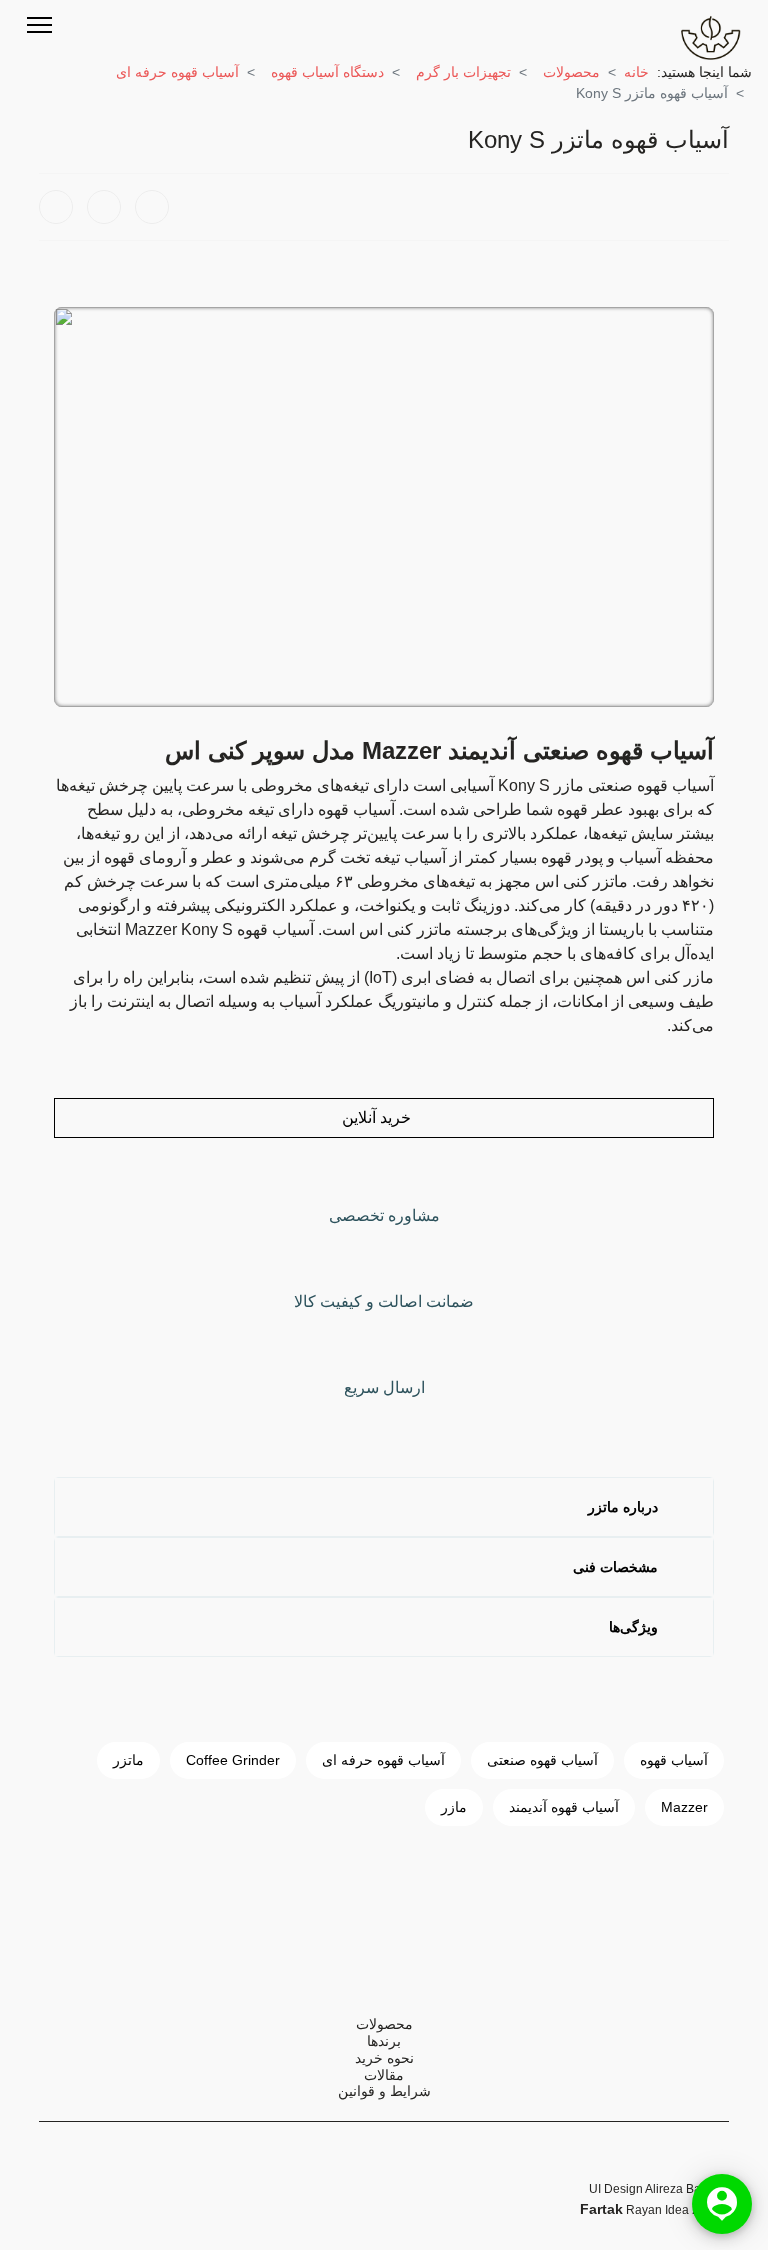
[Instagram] (167, 24)
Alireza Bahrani (687, 2189)
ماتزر (128, 1760)
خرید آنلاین (378, 1117)
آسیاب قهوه (674, 1760)
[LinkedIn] (152, 207)
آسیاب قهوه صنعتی (542, 1760)
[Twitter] (95, 24)
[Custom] (203, 24)
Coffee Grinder (233, 1760)
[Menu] (39, 25)
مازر (454, 1807)
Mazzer (684, 1807)
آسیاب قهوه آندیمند (564, 1807)
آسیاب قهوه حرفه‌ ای (383, 1760)
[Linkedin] (131, 24)
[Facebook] (56, 207)
